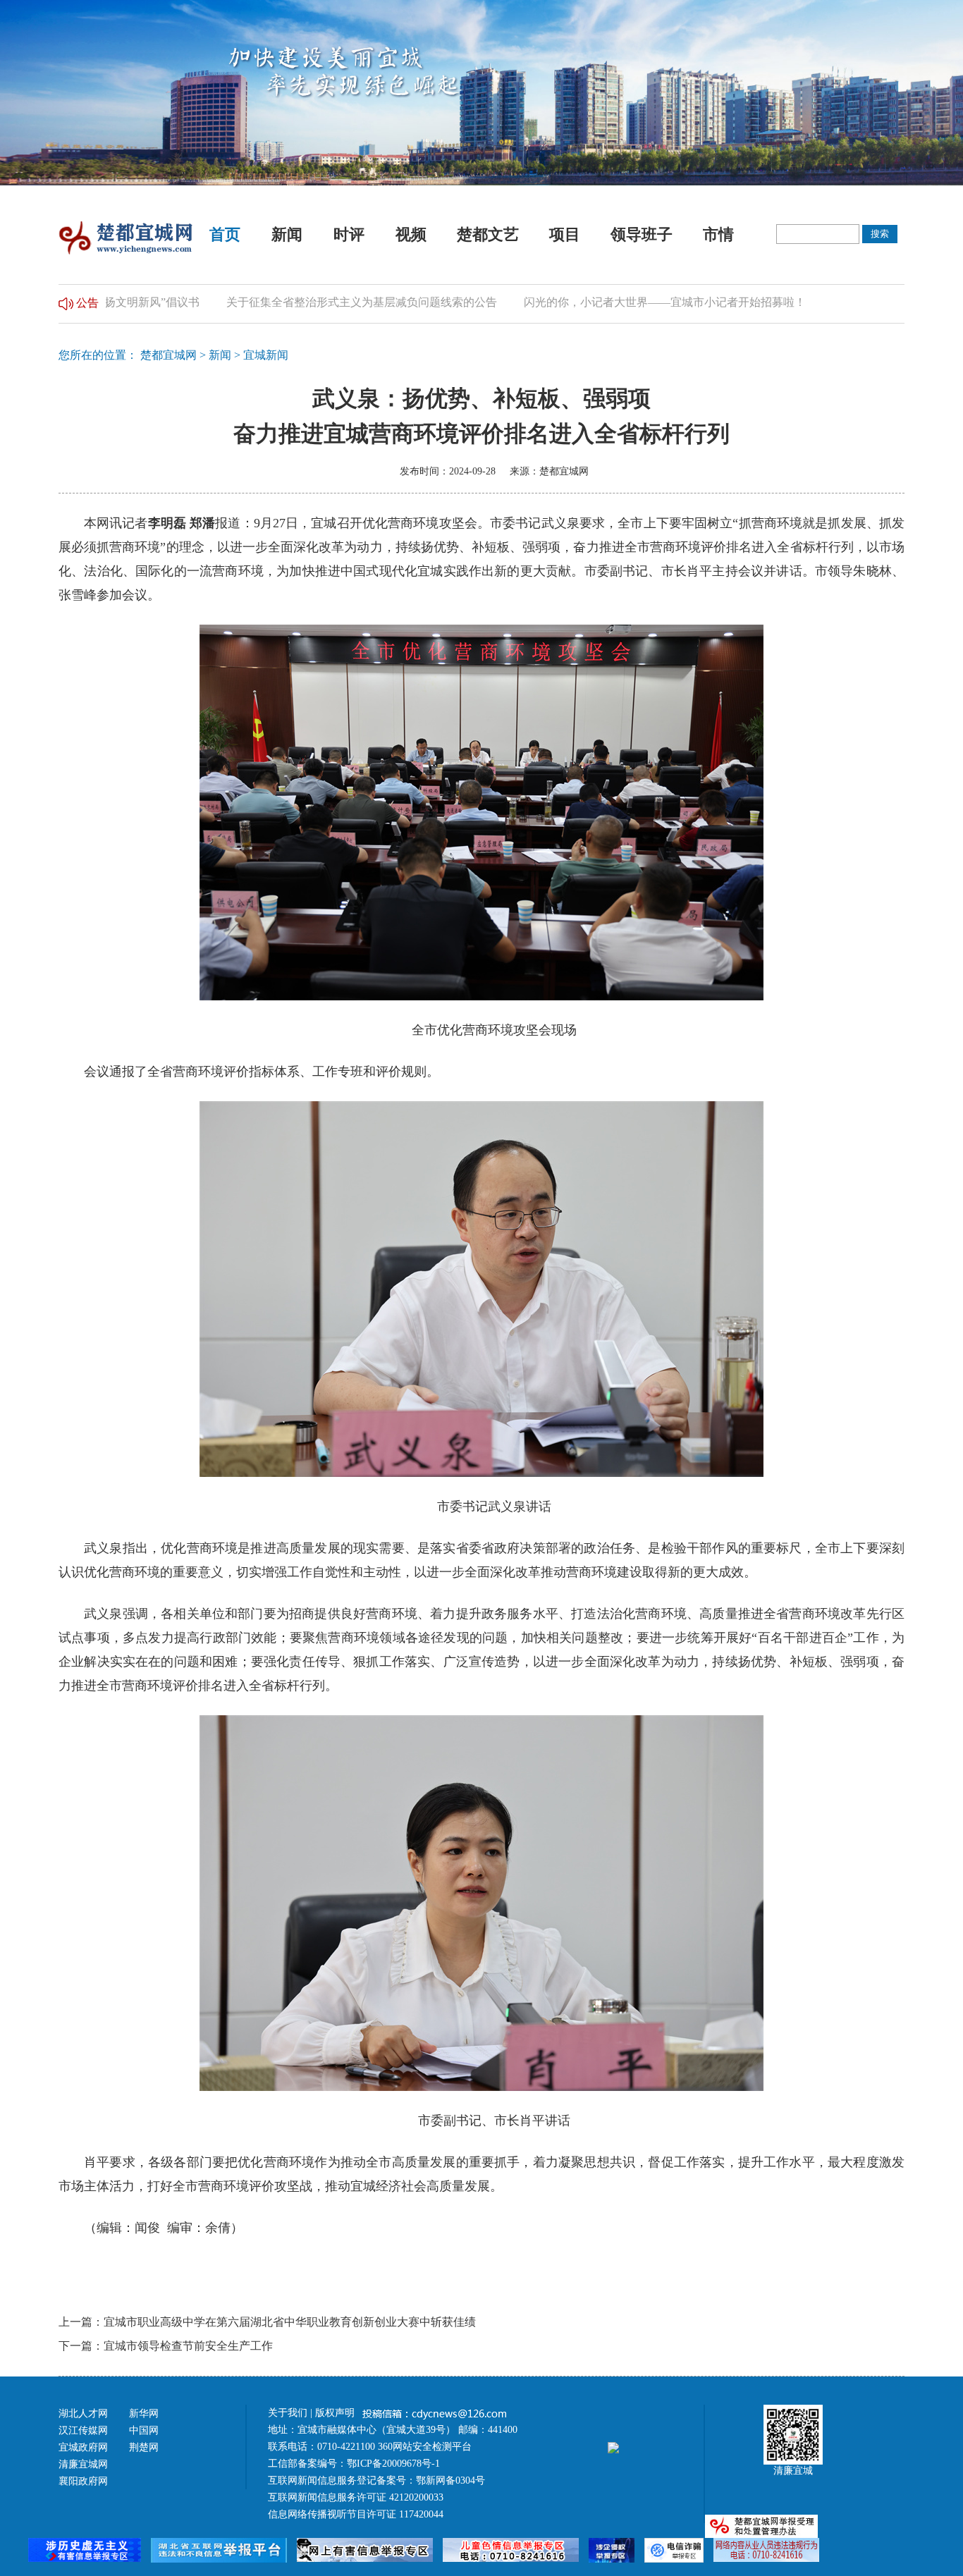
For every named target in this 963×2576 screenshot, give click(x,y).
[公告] (66, 302)
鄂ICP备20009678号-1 (393, 2464)
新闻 (287, 234)
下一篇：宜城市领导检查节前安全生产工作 (166, 2346)
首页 (225, 234)
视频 (411, 234)
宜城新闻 (266, 355)
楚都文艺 (488, 234)
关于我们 (288, 2413)
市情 (718, 234)
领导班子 (642, 234)
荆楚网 (144, 2447)
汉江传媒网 (83, 2430)
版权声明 (336, 2413)
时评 (349, 234)
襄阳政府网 (83, 2481)
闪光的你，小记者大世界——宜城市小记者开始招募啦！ (615, 302)
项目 (565, 234)
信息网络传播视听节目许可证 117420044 (356, 2514)
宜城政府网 (83, 2447)
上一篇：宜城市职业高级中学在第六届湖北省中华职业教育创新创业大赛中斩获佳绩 (267, 2322)
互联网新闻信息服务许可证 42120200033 (356, 2497)
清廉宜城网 (83, 2464)
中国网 (144, 2430)
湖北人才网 (83, 2414)
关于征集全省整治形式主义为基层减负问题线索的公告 (312, 302)
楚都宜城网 (168, 355)
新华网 (144, 2414)
